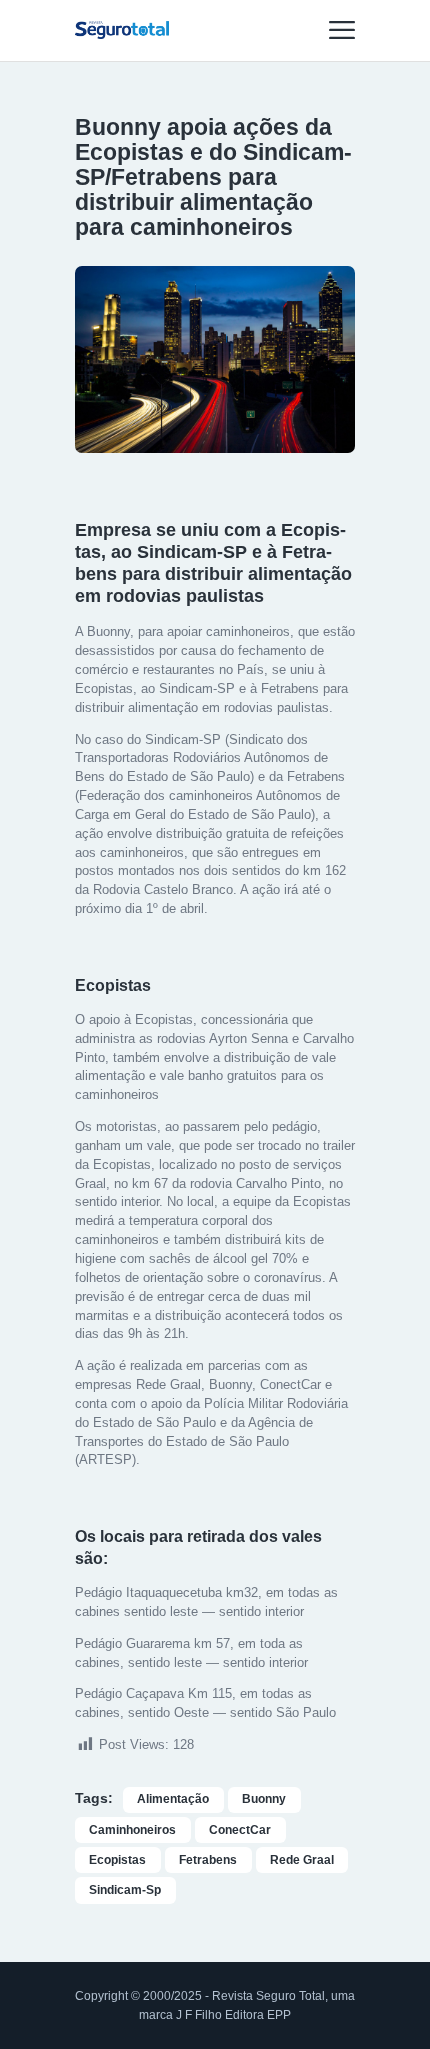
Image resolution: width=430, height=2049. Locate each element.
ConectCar (240, 1830)
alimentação (173, 1799)
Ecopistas (117, 1860)
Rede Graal (302, 1860)
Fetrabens (208, 1860)
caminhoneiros (132, 1830)
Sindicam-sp (125, 1890)
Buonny (264, 1799)
